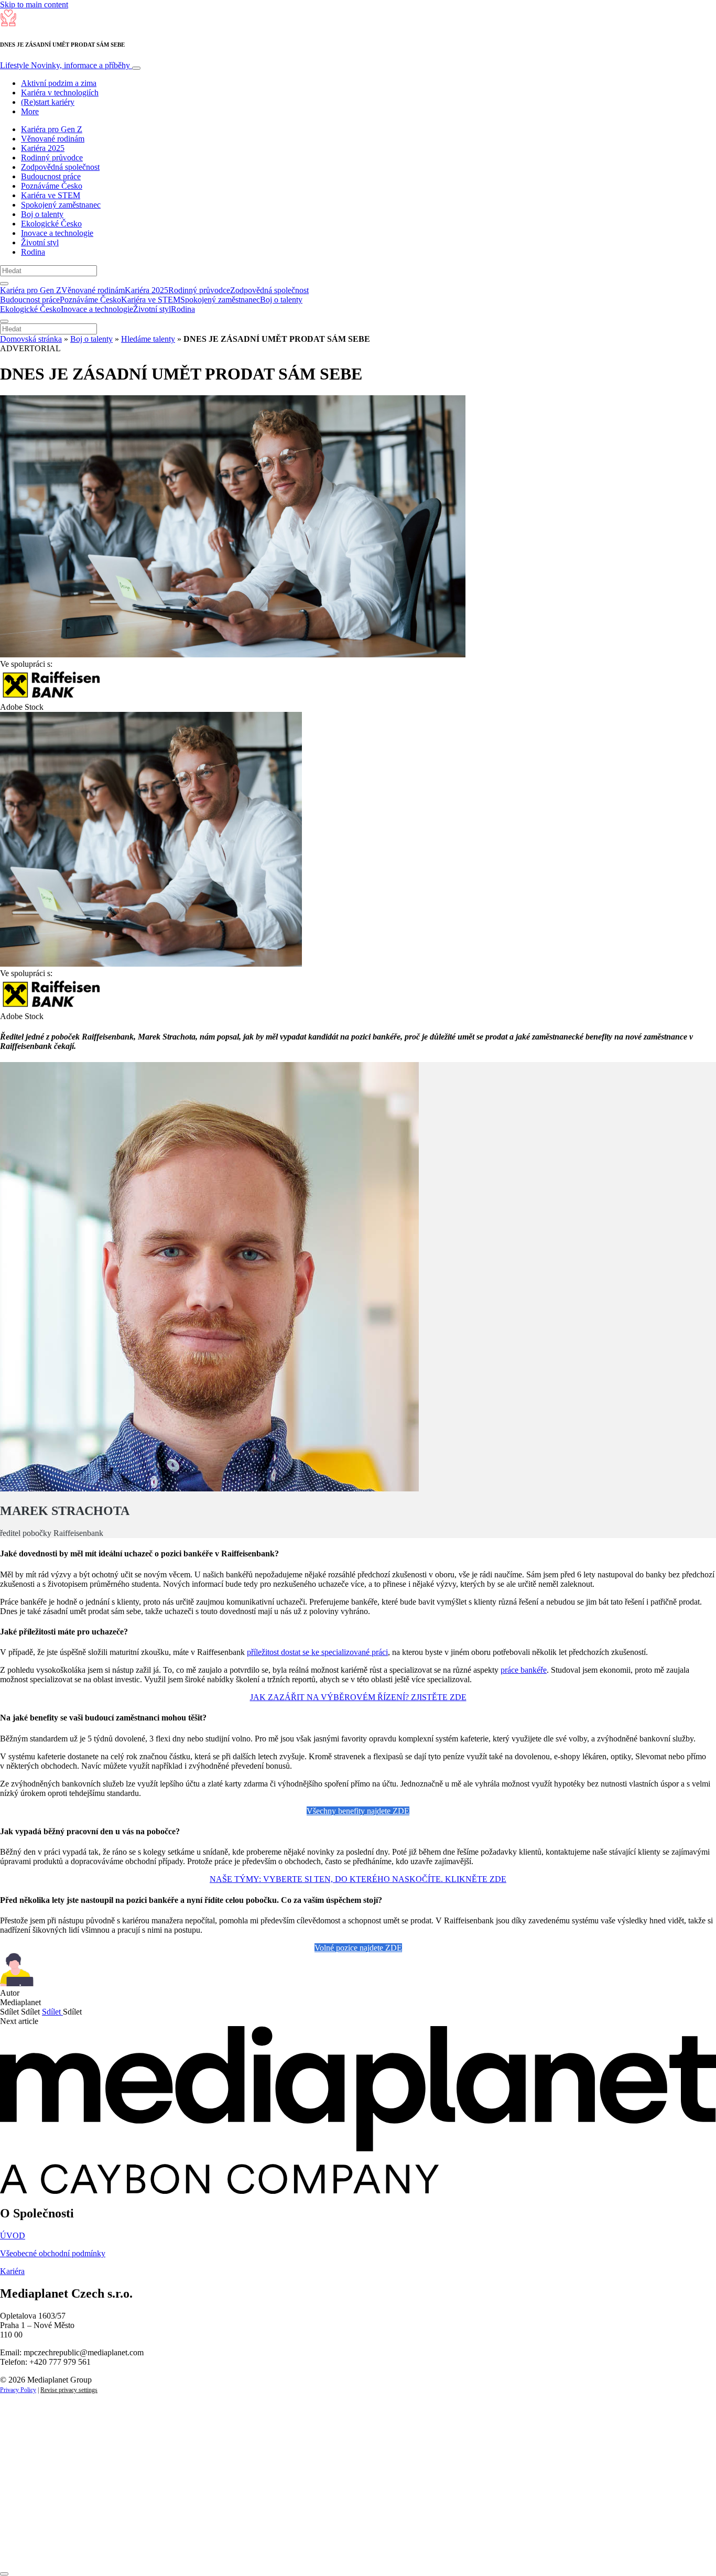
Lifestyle (65, 65)
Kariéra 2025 (43, 148)
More (30, 111)
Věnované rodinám (53, 139)
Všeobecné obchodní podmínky (53, 2253)
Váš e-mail (34, 2513)
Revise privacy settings (69, 2390)
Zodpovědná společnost (60, 167)
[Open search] (4, 284)
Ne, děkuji (215, 2548)
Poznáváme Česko (52, 186)
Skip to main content (34, 4)
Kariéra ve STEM (51, 195)
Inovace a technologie (57, 233)
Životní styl (40, 242)
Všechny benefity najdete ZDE (358, 1811)
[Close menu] (4, 321)
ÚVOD (13, 2236)
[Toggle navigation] (136, 68)
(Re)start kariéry (48, 102)
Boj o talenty (42, 214)
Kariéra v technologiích (60, 93)
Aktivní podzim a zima (59, 83)
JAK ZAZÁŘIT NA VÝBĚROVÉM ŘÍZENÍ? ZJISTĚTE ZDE (358, 1697)
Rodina (33, 252)
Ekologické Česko (51, 224)
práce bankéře (524, 1670)
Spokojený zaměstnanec (61, 205)
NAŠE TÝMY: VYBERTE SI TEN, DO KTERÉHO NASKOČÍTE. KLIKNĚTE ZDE (358, 1879)
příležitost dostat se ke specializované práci (317, 1652)
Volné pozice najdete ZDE (358, 1948)
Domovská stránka (31, 339)
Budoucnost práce (51, 176)
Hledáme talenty (148, 339)
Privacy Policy (18, 2390)
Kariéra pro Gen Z (52, 129)
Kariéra (12, 2271)
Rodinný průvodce (52, 158)
